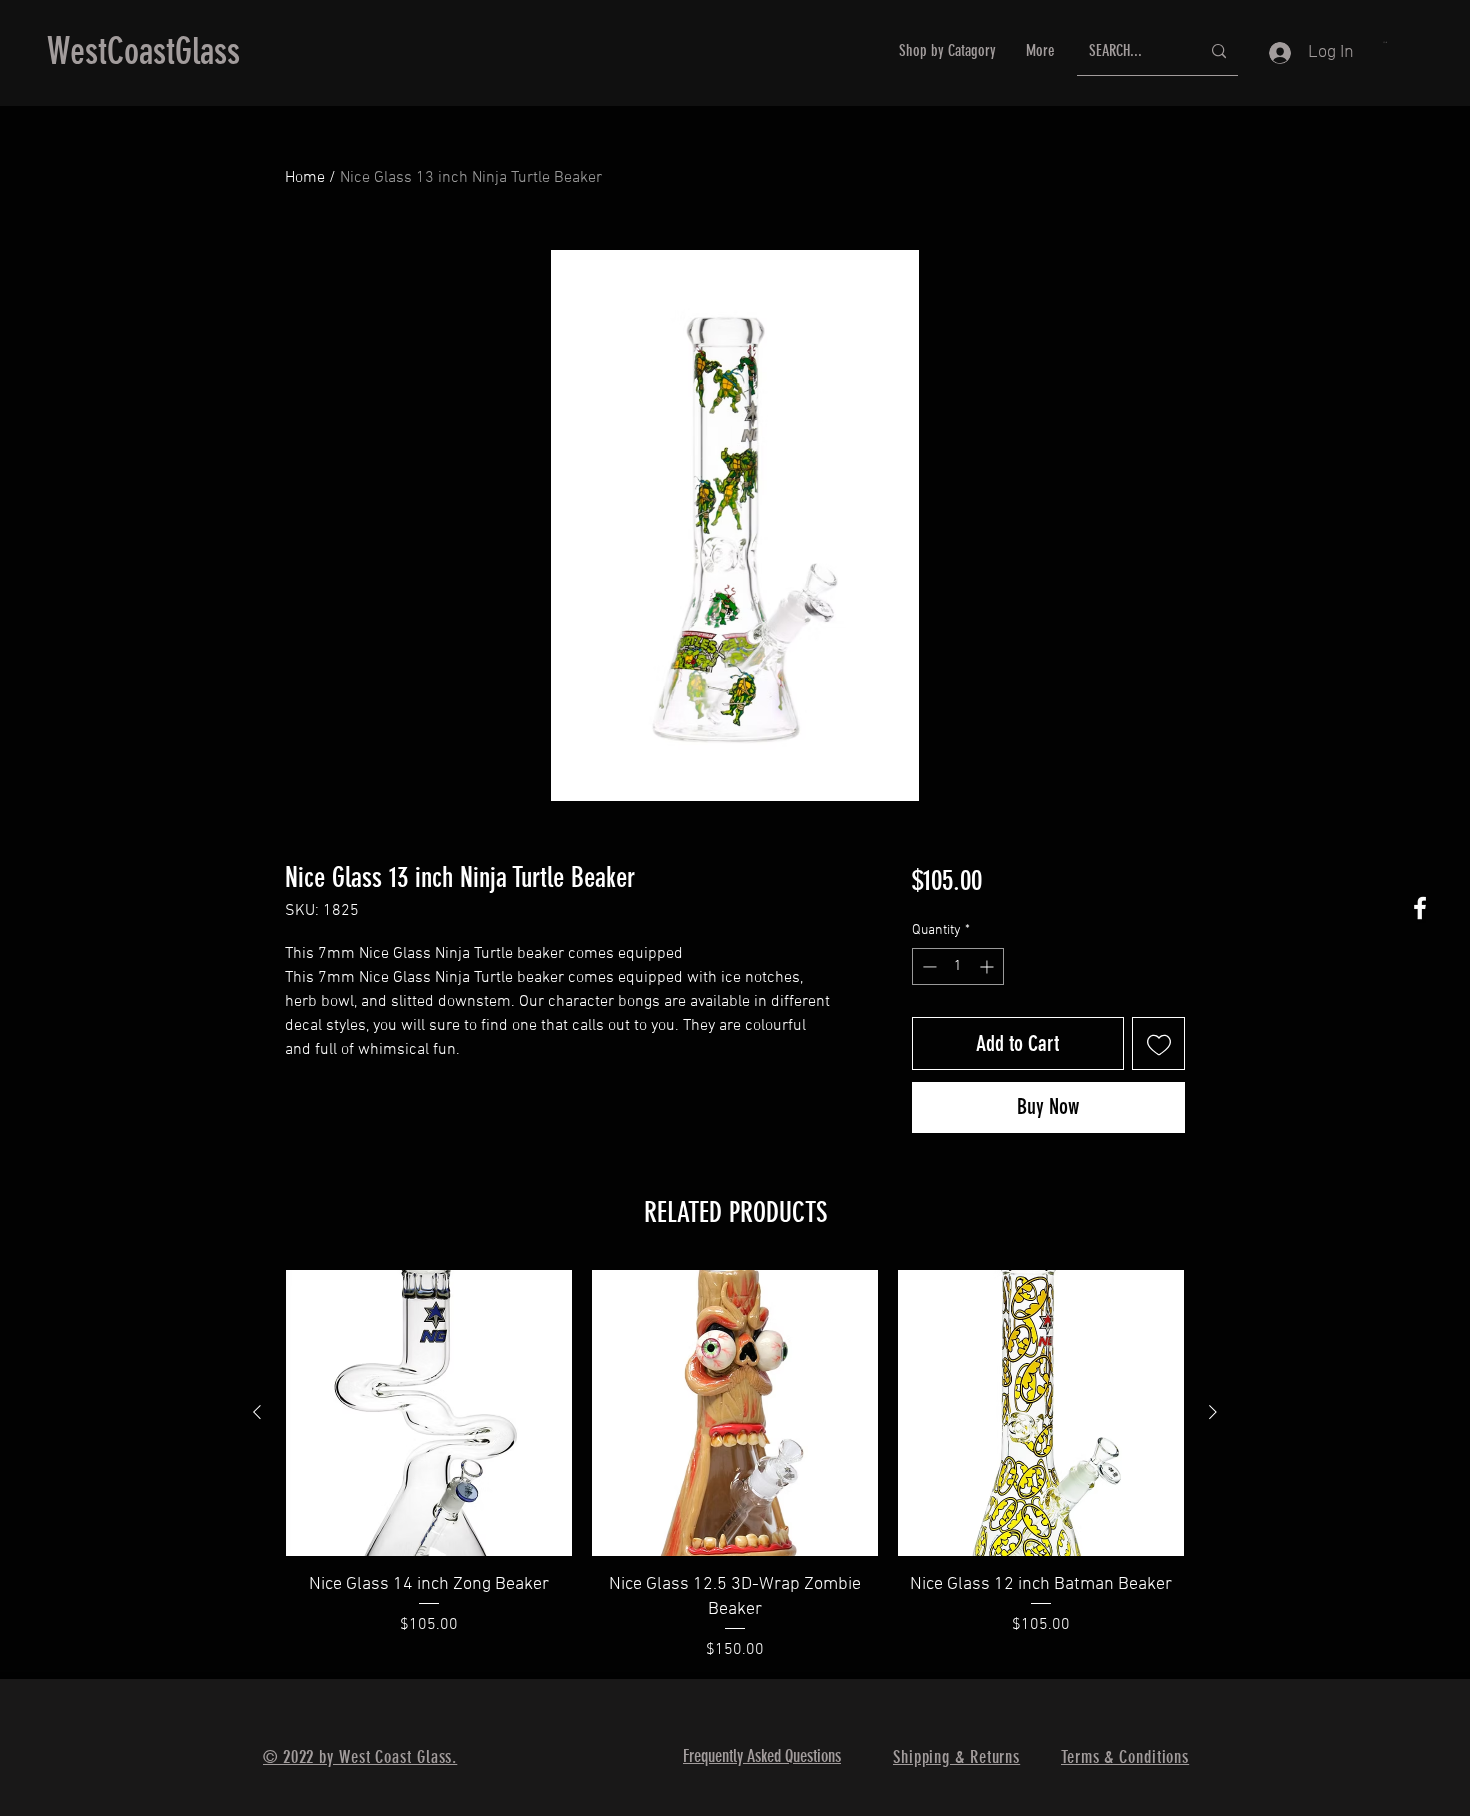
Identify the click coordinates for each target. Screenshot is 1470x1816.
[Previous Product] (257, 1412)
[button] (1385, 42)
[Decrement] (927, 966)
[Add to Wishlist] (1158, 1043)
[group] (735, 1466)
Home (305, 178)
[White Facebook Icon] (1420, 908)
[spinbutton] (958, 966)
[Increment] (988, 966)
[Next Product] (1213, 1412)
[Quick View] (429, 1413)
